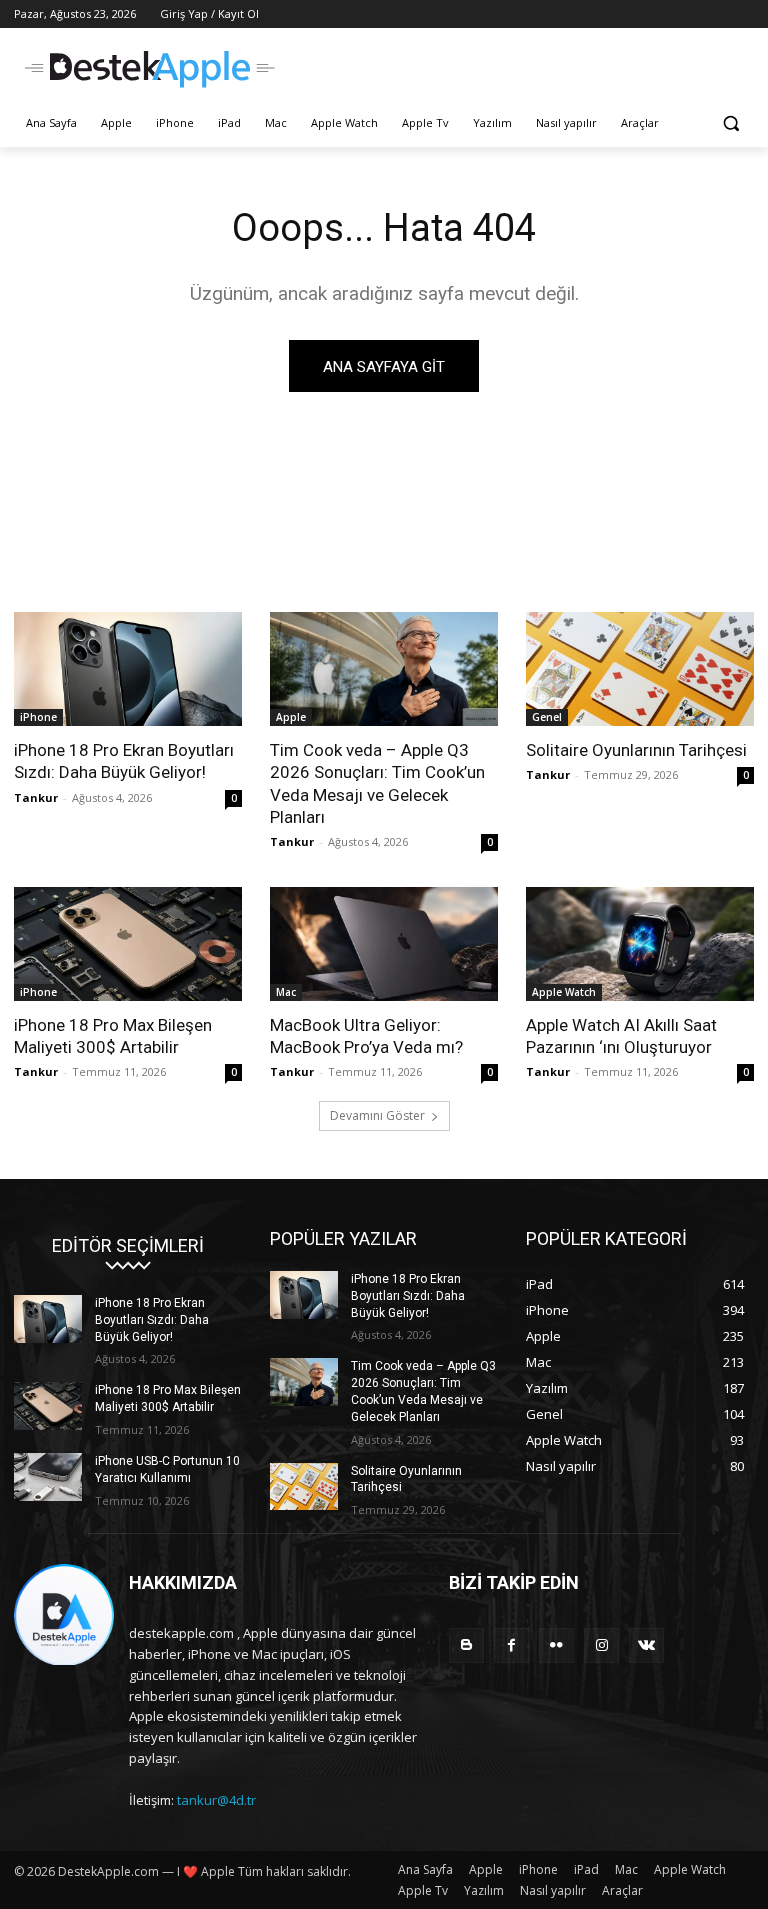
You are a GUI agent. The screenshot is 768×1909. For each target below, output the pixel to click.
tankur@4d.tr (216, 1800)
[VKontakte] (646, 1645)
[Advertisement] (520, 67)
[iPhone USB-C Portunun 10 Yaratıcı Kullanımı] (48, 1477)
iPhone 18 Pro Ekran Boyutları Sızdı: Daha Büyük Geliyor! (124, 761)
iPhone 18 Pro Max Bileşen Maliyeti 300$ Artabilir (113, 1036)
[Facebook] (511, 1645)
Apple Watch (564, 992)
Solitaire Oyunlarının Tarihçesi (636, 750)
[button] (730, 123)
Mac (286, 992)
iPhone (38, 717)
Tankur (36, 797)
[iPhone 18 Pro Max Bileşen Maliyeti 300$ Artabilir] (128, 944)
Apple (291, 717)
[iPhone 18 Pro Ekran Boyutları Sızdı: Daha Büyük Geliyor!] (128, 669)
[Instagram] (601, 1645)
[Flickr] (556, 1645)
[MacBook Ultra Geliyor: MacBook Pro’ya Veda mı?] (384, 944)
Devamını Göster (377, 1115)
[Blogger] (466, 1645)
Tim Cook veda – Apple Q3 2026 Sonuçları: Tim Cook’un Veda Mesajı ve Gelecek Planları (377, 783)
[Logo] (150, 69)
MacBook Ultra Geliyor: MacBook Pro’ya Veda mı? (366, 1036)
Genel (547, 717)
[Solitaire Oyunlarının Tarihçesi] (640, 669)
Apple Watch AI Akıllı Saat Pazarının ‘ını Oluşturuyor (621, 1036)
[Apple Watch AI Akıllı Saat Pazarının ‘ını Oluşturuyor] (640, 944)
